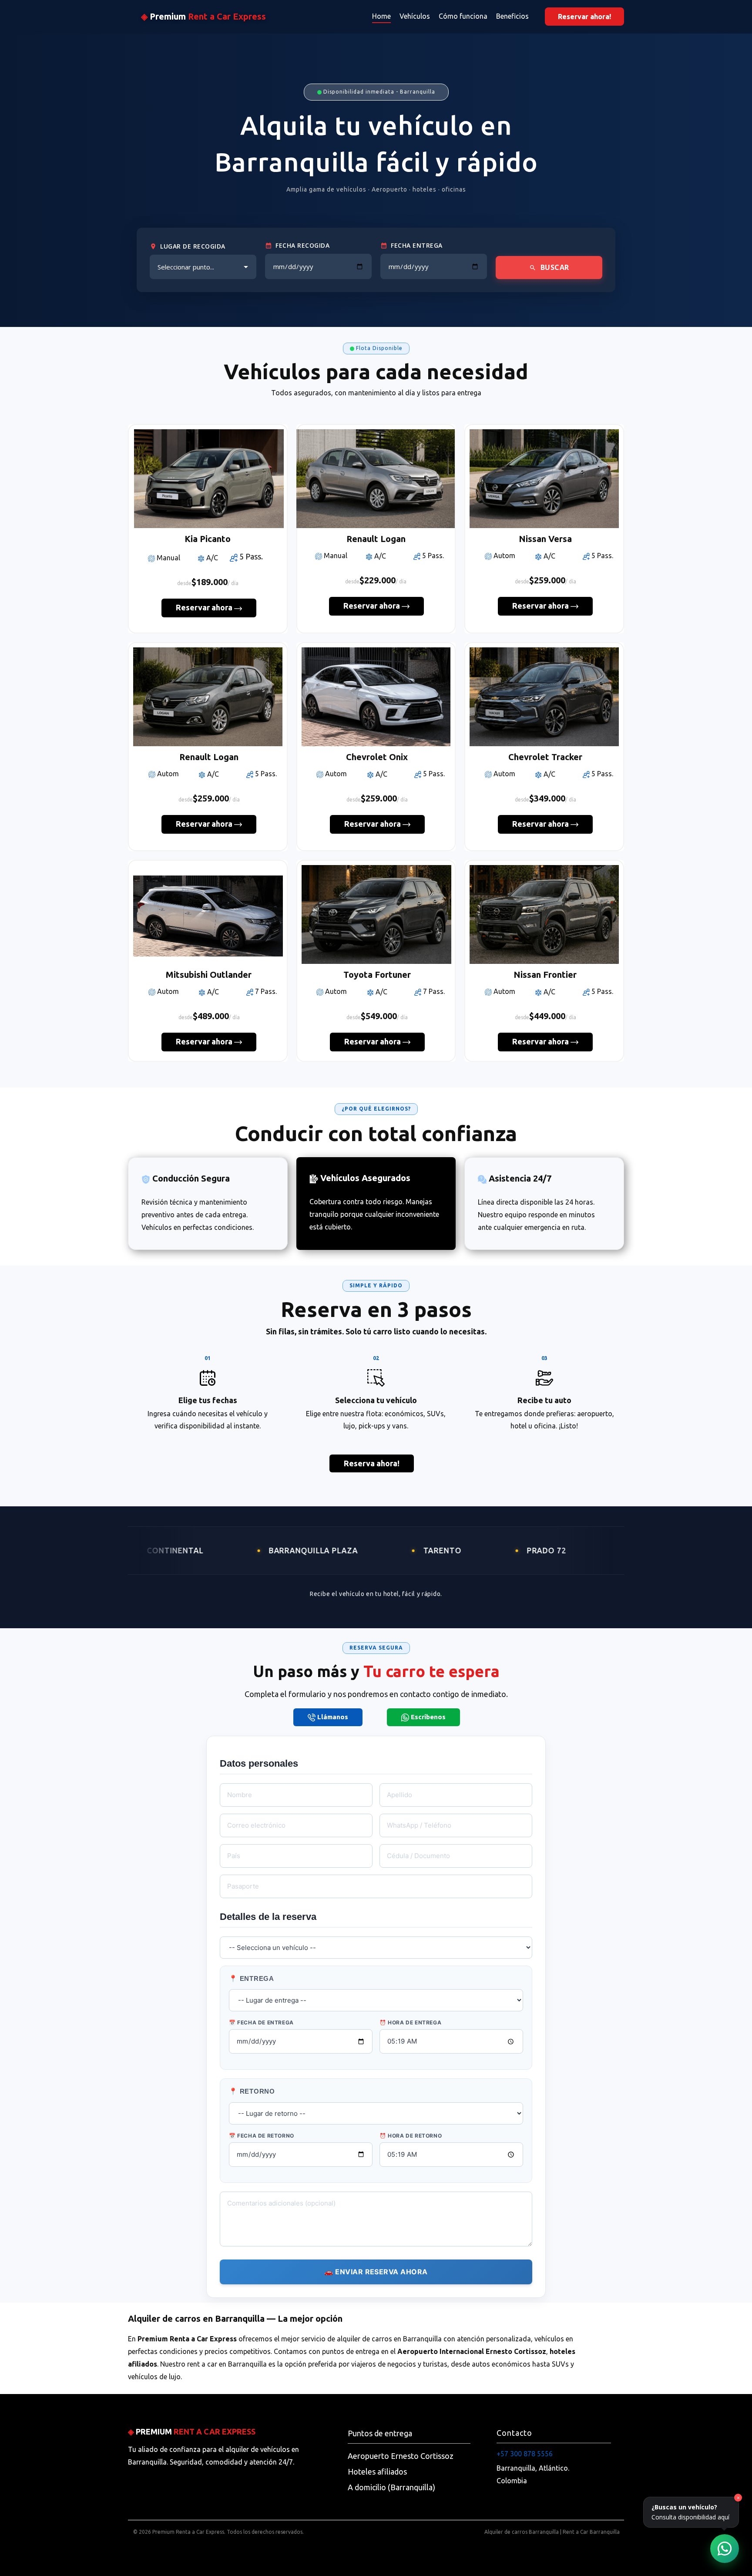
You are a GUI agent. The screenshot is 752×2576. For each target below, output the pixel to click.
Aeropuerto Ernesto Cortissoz (401, 2456)
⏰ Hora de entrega (410, 2022)
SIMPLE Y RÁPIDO (376, 1285)
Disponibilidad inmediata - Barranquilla (378, 92)
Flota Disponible (378, 348)
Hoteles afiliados (377, 2472)
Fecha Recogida (302, 245)
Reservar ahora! (584, 17)
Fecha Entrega (417, 245)
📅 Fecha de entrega (261, 2022)
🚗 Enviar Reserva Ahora (376, 2272)
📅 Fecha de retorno (262, 2136)
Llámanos (332, 1716)
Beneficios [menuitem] (512, 16)
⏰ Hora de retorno (411, 2136)
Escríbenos (427, 1717)
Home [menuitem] (381, 16)
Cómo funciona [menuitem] (463, 16)
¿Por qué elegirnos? (376, 1109)
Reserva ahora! (372, 1463)
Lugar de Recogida (193, 246)
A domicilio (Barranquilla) (391, 2487)
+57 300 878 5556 (525, 2454)
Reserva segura (376, 1648)
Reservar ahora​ (205, 607)
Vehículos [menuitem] (415, 16)
